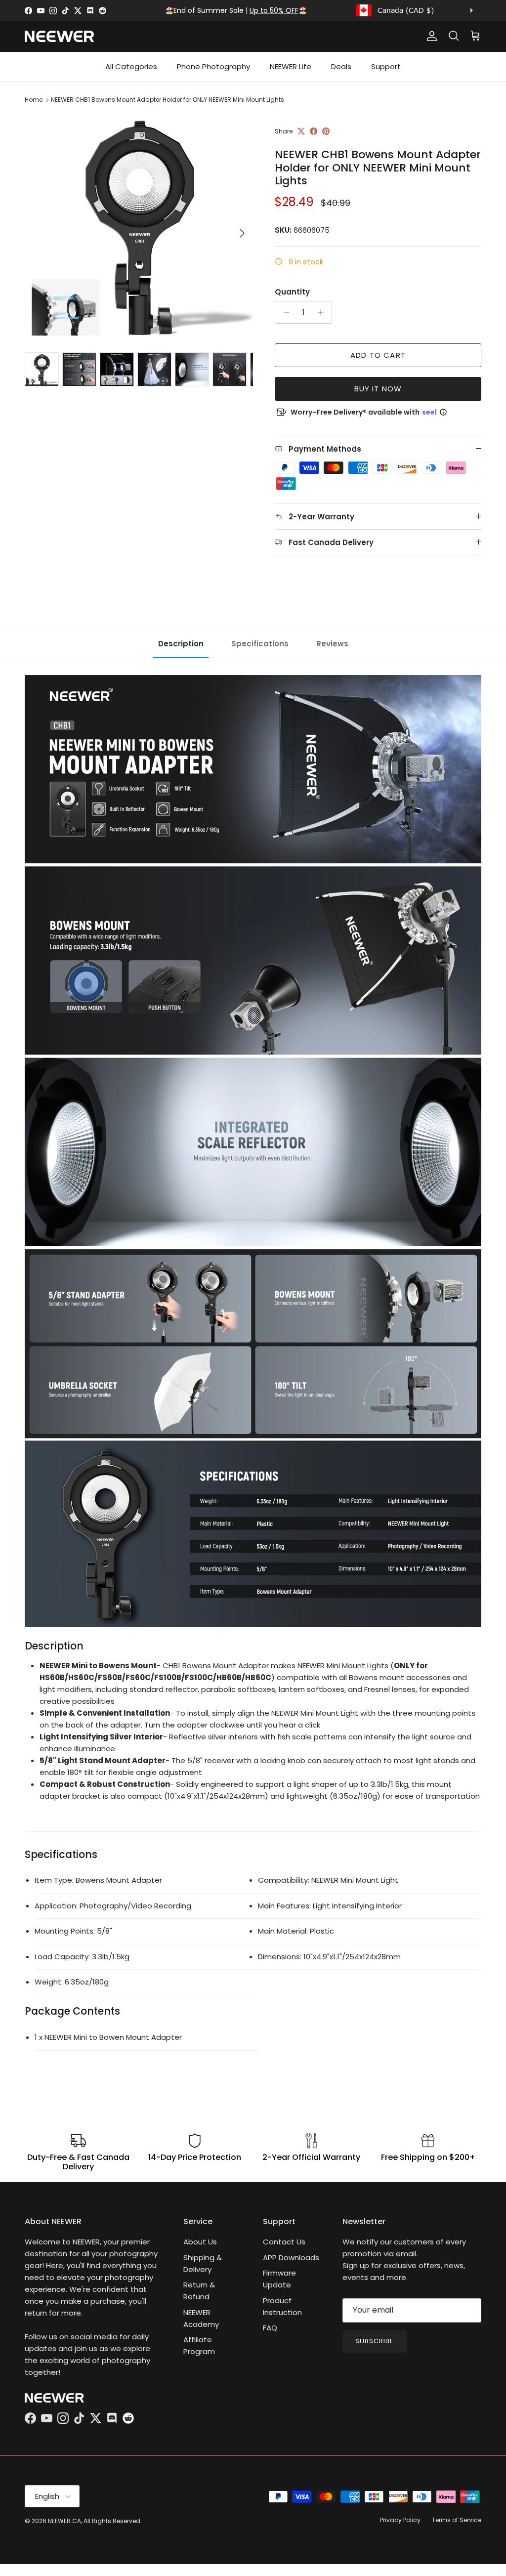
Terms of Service (457, 2520)
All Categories (131, 66)
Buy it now (378, 389)
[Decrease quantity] (284, 312)
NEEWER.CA (64, 2521)
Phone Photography (213, 66)
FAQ (270, 2328)
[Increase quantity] (323, 312)
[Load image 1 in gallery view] (139, 228)
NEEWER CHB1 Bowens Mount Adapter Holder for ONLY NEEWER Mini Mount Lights (168, 100)
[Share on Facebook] (314, 131)
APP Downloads (291, 2258)
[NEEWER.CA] (59, 36)
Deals (341, 66)
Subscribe (375, 2341)
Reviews (332, 644)
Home (34, 100)
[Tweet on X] (301, 131)
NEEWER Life (291, 66)
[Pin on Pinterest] (326, 131)
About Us (200, 2242)
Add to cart (378, 355)
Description (181, 644)
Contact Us (284, 2242)
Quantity (292, 292)
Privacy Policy (400, 2520)
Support (386, 66)
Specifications (260, 644)
